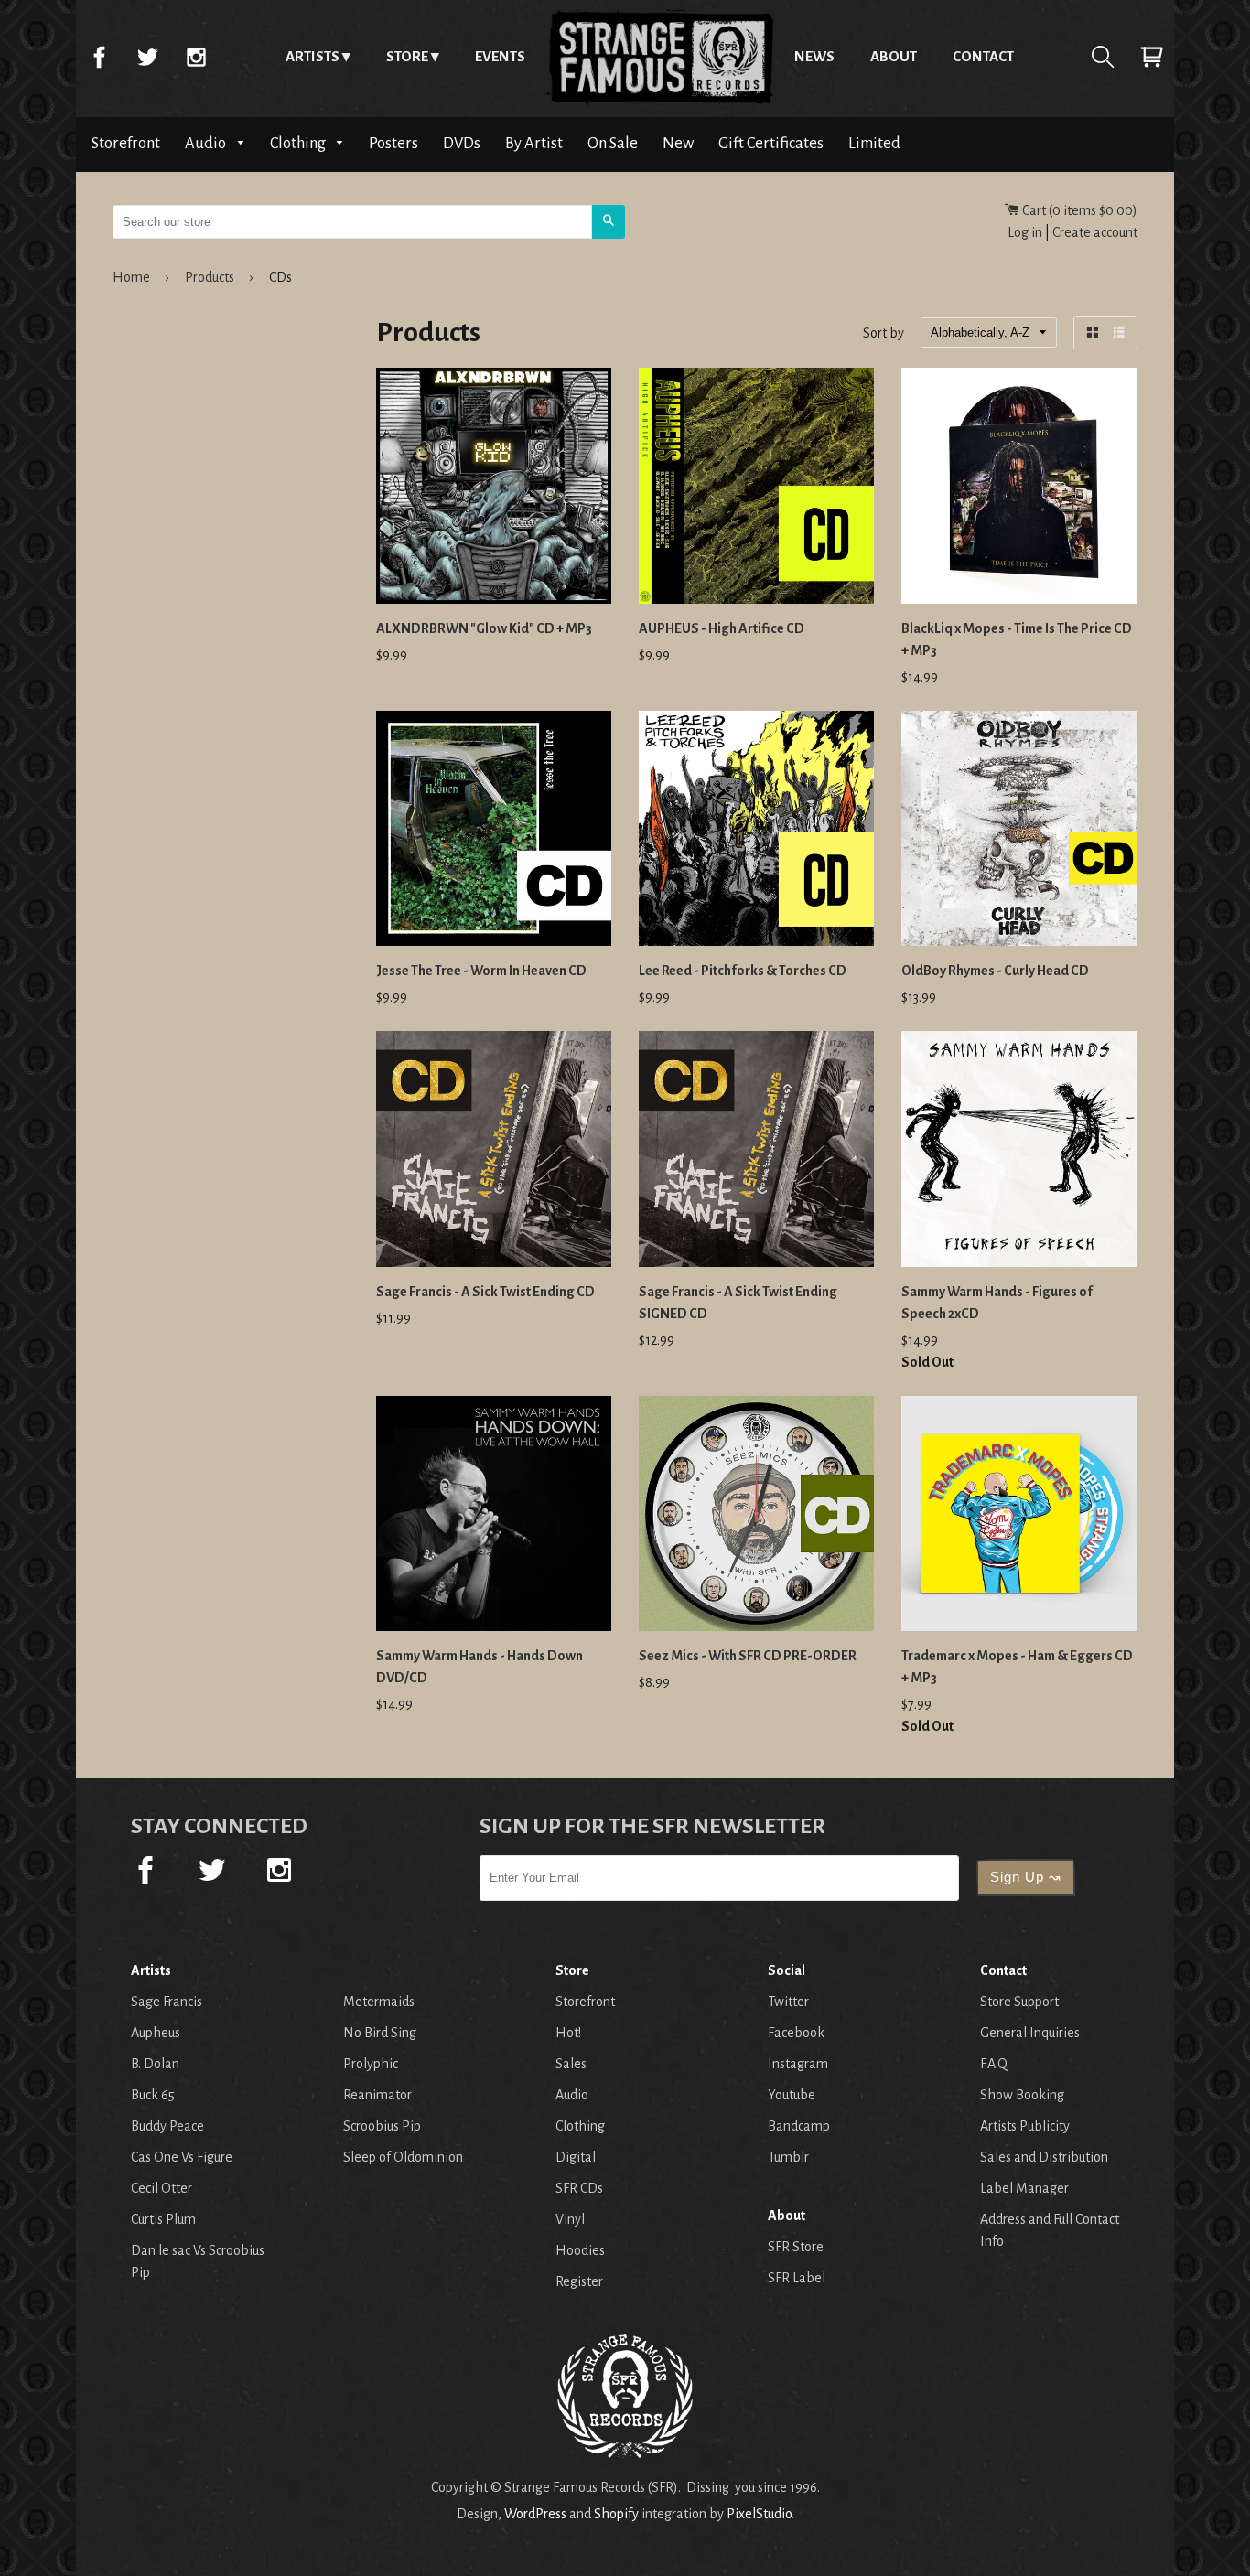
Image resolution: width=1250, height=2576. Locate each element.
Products (210, 277)
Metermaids (379, 2002)
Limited (874, 143)
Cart (1151, 57)
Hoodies (580, 2250)
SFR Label (797, 2278)
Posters (393, 143)
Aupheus (156, 2033)
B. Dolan (155, 2064)
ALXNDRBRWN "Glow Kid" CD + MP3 (484, 628)
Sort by (884, 334)
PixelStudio (759, 2514)
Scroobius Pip (382, 2126)
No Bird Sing (380, 2033)
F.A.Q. (995, 2064)
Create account (1095, 232)
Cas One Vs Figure (182, 2157)
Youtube (792, 2095)
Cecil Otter (162, 2188)
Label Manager (1024, 2188)
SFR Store (796, 2247)
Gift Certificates (771, 143)
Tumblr (788, 2157)
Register (579, 2281)
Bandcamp (799, 2126)
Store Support (1019, 2002)
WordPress (535, 2514)
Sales (571, 2064)
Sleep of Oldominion (403, 2157)
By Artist (534, 143)
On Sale (613, 143)
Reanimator (377, 2095)
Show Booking (1022, 2095)
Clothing (299, 143)
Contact (983, 56)
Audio (207, 143)
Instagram (196, 57)
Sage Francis (167, 2002)
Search (1103, 57)
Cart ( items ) (1078, 210)
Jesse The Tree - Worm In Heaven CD (481, 971)
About (894, 56)
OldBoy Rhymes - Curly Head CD (995, 971)
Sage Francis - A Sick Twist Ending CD (485, 1292)
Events (500, 56)
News (814, 56)
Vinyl (570, 2219)
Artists (312, 56)
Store (407, 56)
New (678, 143)
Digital (576, 2157)
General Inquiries (1030, 2033)
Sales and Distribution (1044, 2157)
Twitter (147, 57)
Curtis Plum (163, 2219)
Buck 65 (153, 2095)
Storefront (126, 143)
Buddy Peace (167, 2126)
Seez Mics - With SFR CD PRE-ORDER (748, 1656)
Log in (1025, 232)
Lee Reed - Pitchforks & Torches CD (743, 971)
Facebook (99, 57)
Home (660, 57)
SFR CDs (579, 2188)
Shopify (616, 2514)
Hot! (568, 2033)
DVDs (462, 143)
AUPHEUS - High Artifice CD (722, 628)
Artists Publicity (1025, 2126)
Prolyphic (371, 2064)
